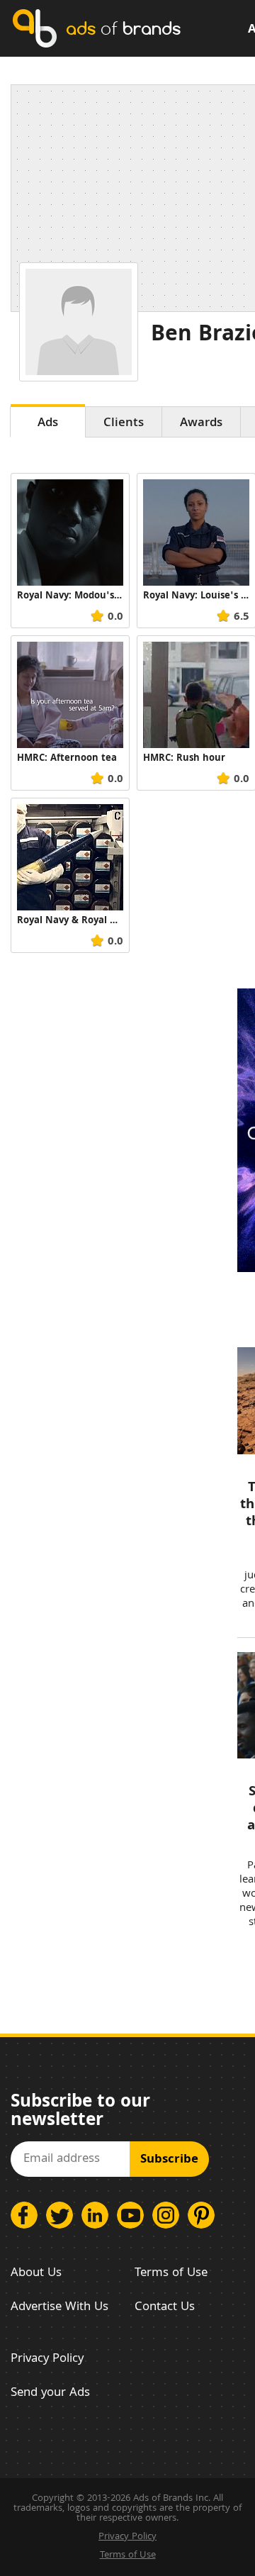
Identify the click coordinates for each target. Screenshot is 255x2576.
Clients (124, 424)
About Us (36, 2274)
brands (123, 28)
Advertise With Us (59, 2308)
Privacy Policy (47, 2359)
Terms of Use (171, 2274)
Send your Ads (50, 2393)
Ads (48, 424)
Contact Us (165, 2308)
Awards (201, 424)
